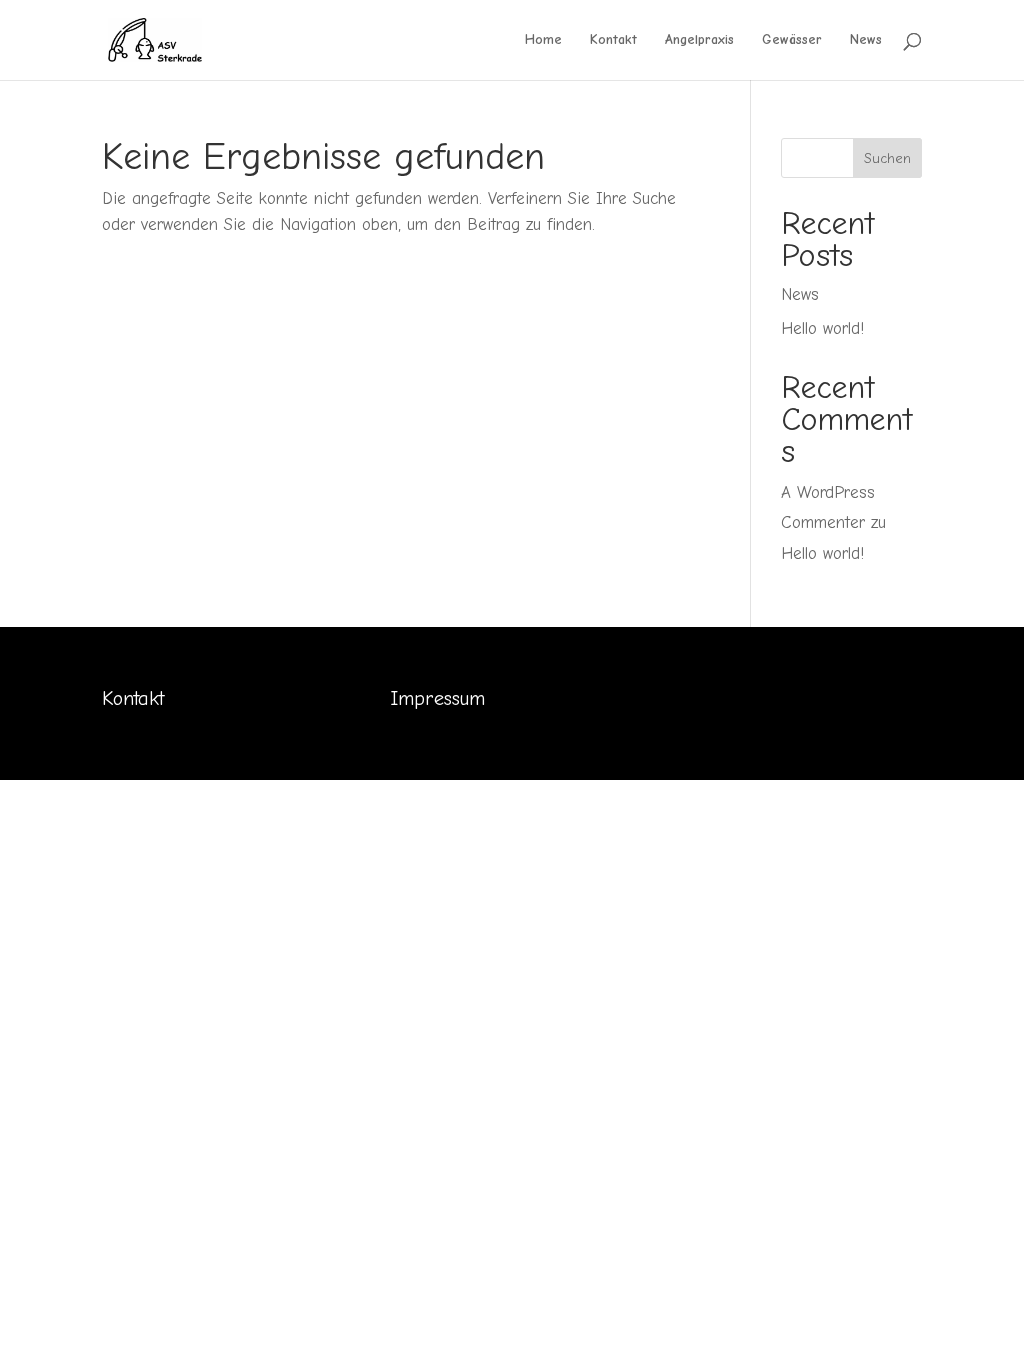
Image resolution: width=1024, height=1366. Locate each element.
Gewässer (792, 40)
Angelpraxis (699, 40)
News (866, 40)
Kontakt (613, 40)
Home (543, 40)
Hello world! (822, 328)
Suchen (887, 158)
